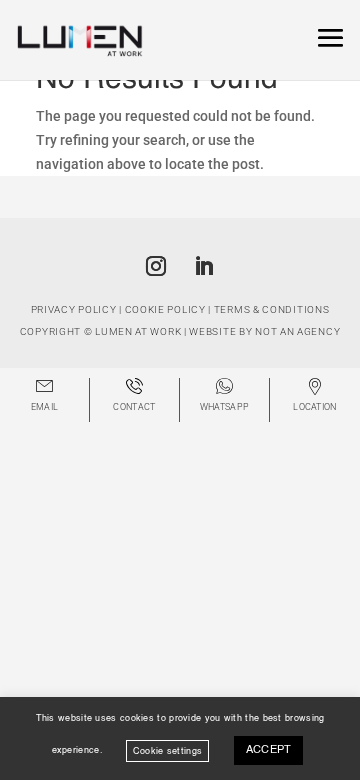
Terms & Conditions (272, 309)
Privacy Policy (74, 309)
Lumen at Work (138, 331)
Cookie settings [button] (168, 750)
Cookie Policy (165, 309)
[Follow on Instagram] (156, 266)
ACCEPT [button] (269, 750)
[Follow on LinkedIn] (204, 266)
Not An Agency (297, 331)
